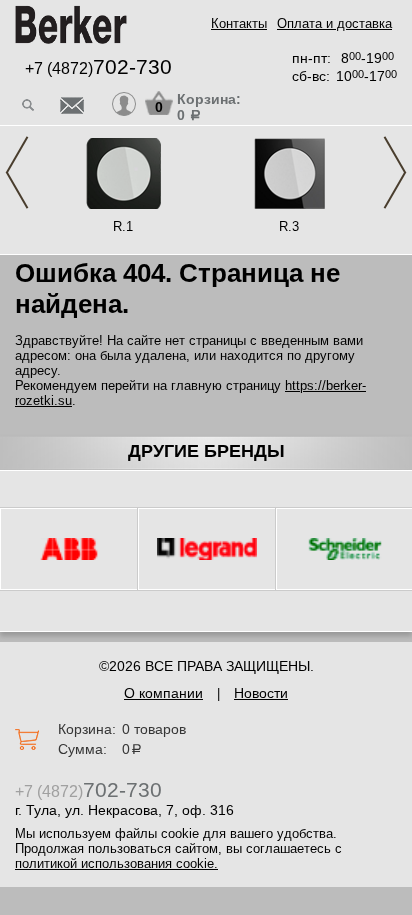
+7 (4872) (98, 68)
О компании (163, 693)
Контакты (239, 23)
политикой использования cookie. (116, 863)
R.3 (289, 226)
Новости (261, 693)
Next (395, 172)
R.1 (123, 226)
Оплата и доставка (334, 23)
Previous (17, 172)
